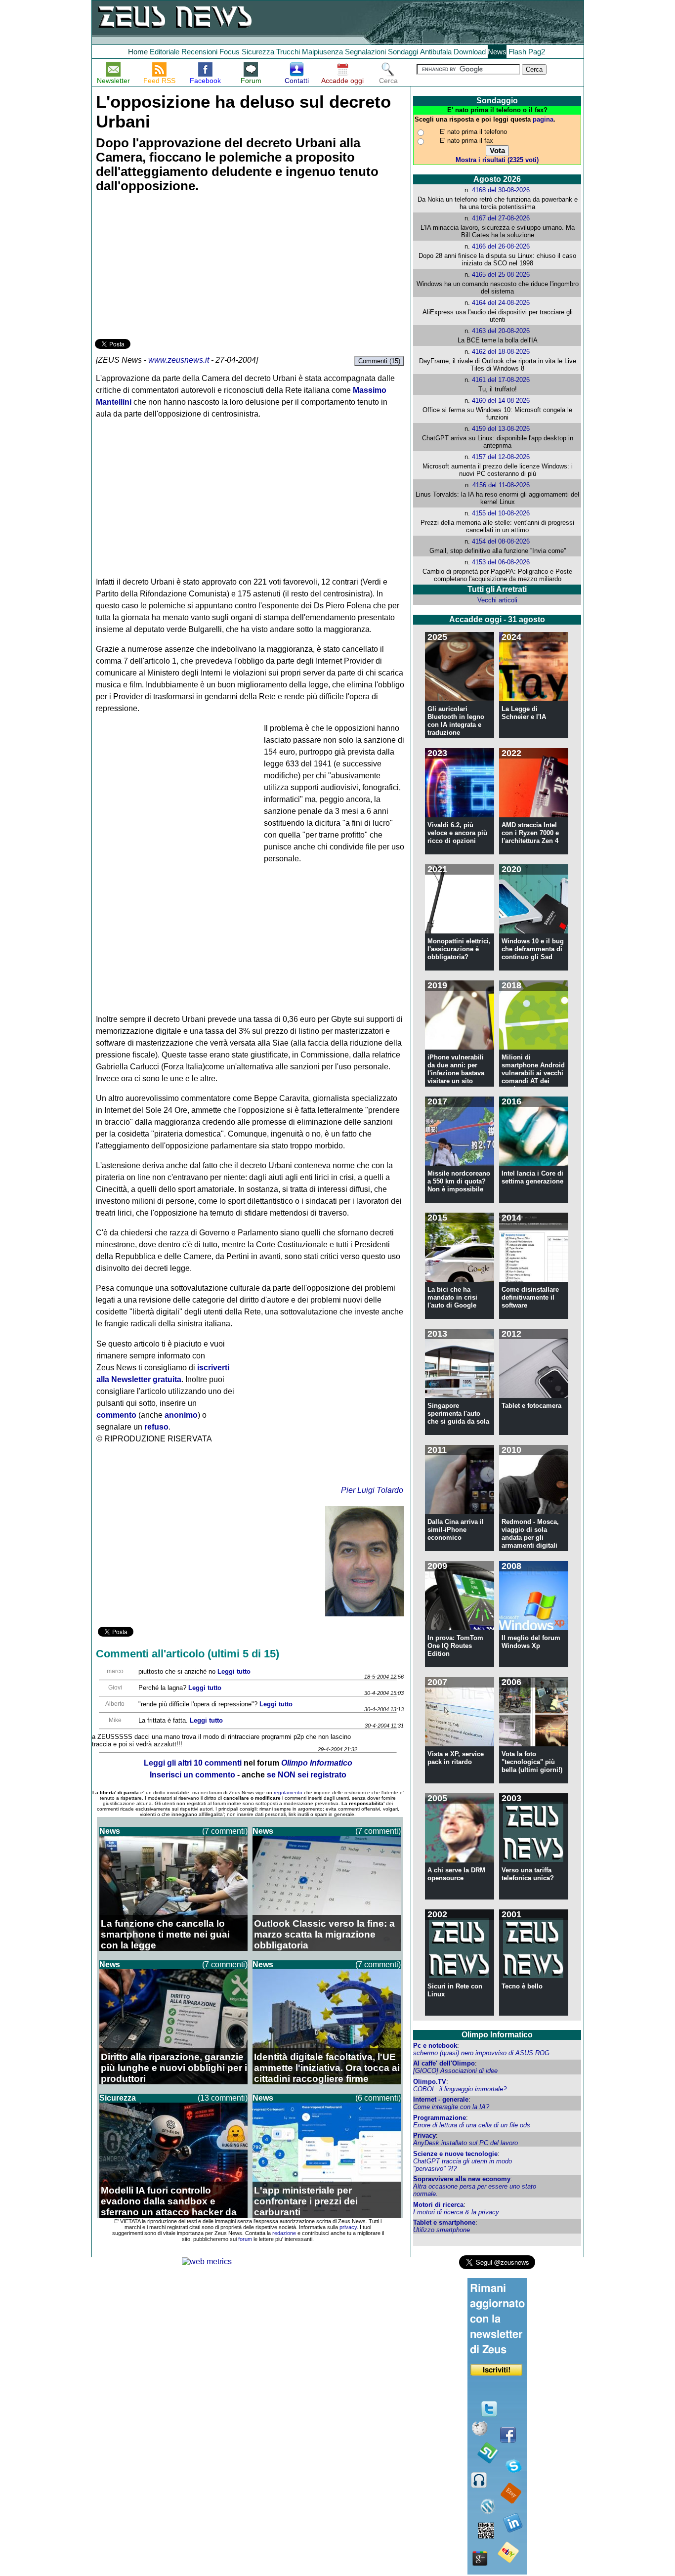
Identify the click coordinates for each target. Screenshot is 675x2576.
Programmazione (440, 2118)
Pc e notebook (435, 2046)
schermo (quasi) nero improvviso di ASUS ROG (481, 2053)
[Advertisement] (169, 267)
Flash (517, 52)
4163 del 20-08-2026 (501, 331)
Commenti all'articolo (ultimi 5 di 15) (188, 1654)
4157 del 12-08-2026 (501, 457)
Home (138, 52)
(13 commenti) (223, 2098)
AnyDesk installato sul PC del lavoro (465, 2143)
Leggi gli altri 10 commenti (193, 1763)
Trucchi (288, 52)
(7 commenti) (225, 1831)
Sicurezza (258, 52)
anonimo (181, 1415)
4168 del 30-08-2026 (501, 190)
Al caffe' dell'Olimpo (444, 2063)
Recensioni (199, 52)
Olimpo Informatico (497, 2035)
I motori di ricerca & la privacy (456, 2212)
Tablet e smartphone (444, 2222)
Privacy (424, 2135)
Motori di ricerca (438, 2205)
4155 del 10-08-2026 (501, 513)
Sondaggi (403, 52)
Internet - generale (441, 2099)
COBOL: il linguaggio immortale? (460, 2089)
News (497, 52)
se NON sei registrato (307, 1775)
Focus (230, 52)
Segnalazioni (365, 52)
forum (245, 2239)
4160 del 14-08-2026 (501, 401)
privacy (348, 2227)
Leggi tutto (234, 1671)
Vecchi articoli (497, 600)
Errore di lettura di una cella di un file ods (472, 2125)
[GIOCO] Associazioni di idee (455, 2071)
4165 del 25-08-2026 (501, 274)
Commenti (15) (379, 361)
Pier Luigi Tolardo (372, 1490)
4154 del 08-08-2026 (501, 541)
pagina (543, 119)
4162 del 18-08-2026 (501, 352)
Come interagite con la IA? (451, 2107)
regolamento (288, 1793)
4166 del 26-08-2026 (501, 246)
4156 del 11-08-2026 (501, 485)
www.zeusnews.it (179, 360)
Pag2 (537, 52)
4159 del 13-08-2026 (501, 429)
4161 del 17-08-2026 (501, 380)
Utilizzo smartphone (442, 2230)
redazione (284, 2233)
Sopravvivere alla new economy (462, 2179)
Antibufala (436, 52)
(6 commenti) (378, 2098)
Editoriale (165, 52)
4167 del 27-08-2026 (501, 218)
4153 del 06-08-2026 (501, 562)
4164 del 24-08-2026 (501, 303)
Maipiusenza (322, 52)
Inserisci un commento (192, 1775)
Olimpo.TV (430, 2082)
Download (470, 52)
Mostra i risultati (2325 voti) (497, 160)
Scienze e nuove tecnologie (455, 2154)
